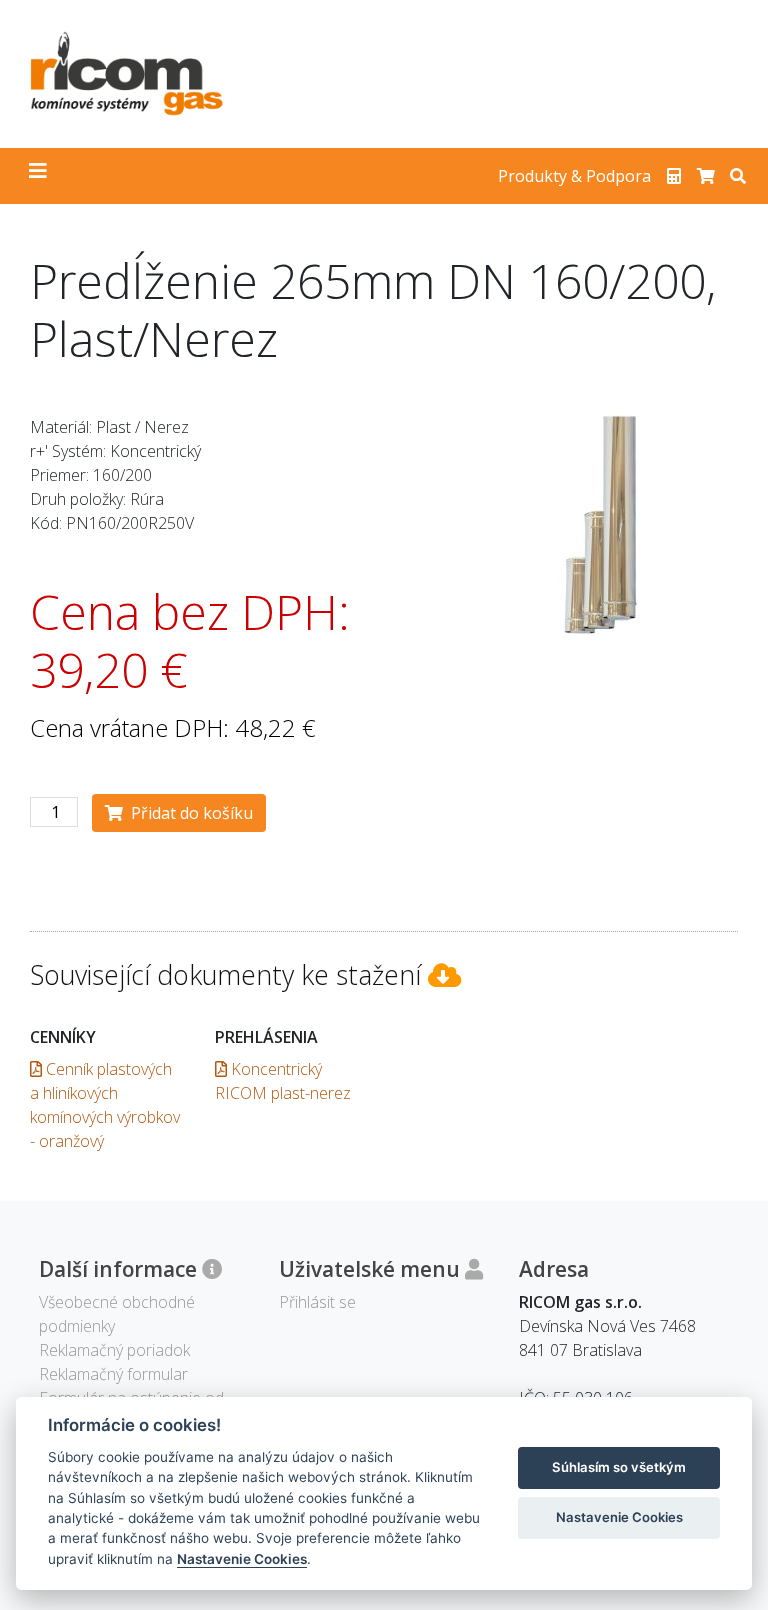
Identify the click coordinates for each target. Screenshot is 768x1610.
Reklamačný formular (113, 1374)
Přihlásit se (317, 1302)
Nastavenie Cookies (242, 1559)
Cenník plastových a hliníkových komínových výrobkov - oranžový (105, 1105)
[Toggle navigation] (38, 176)
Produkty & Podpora (574, 176)
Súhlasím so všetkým (619, 1467)
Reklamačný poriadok (114, 1350)
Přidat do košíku (188, 813)
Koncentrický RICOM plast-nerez (283, 1081)
